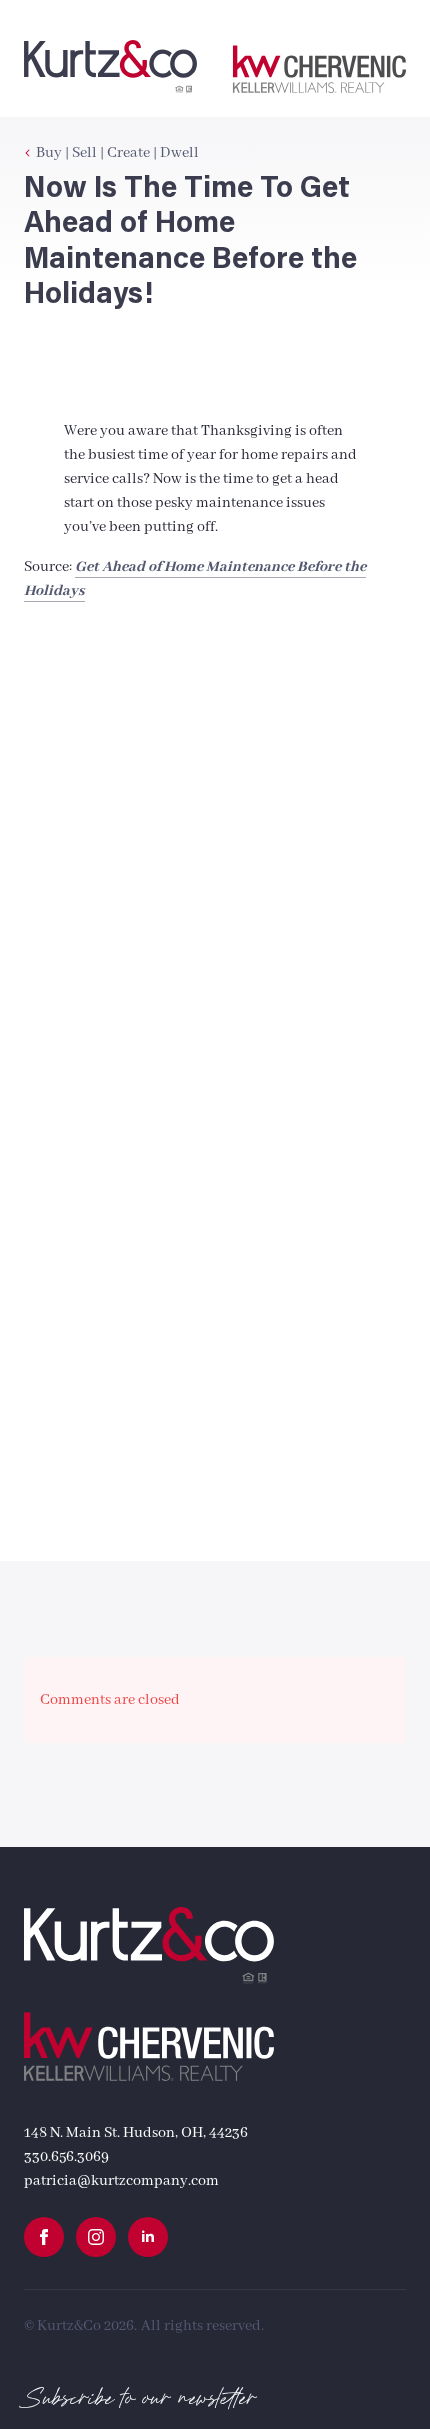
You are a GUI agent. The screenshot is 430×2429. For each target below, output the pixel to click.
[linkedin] (148, 2237)
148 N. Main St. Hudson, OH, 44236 (136, 2133)
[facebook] (44, 2237)
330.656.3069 (66, 2157)
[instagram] (96, 2237)
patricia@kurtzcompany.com (121, 2181)
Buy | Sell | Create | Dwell (117, 153)
